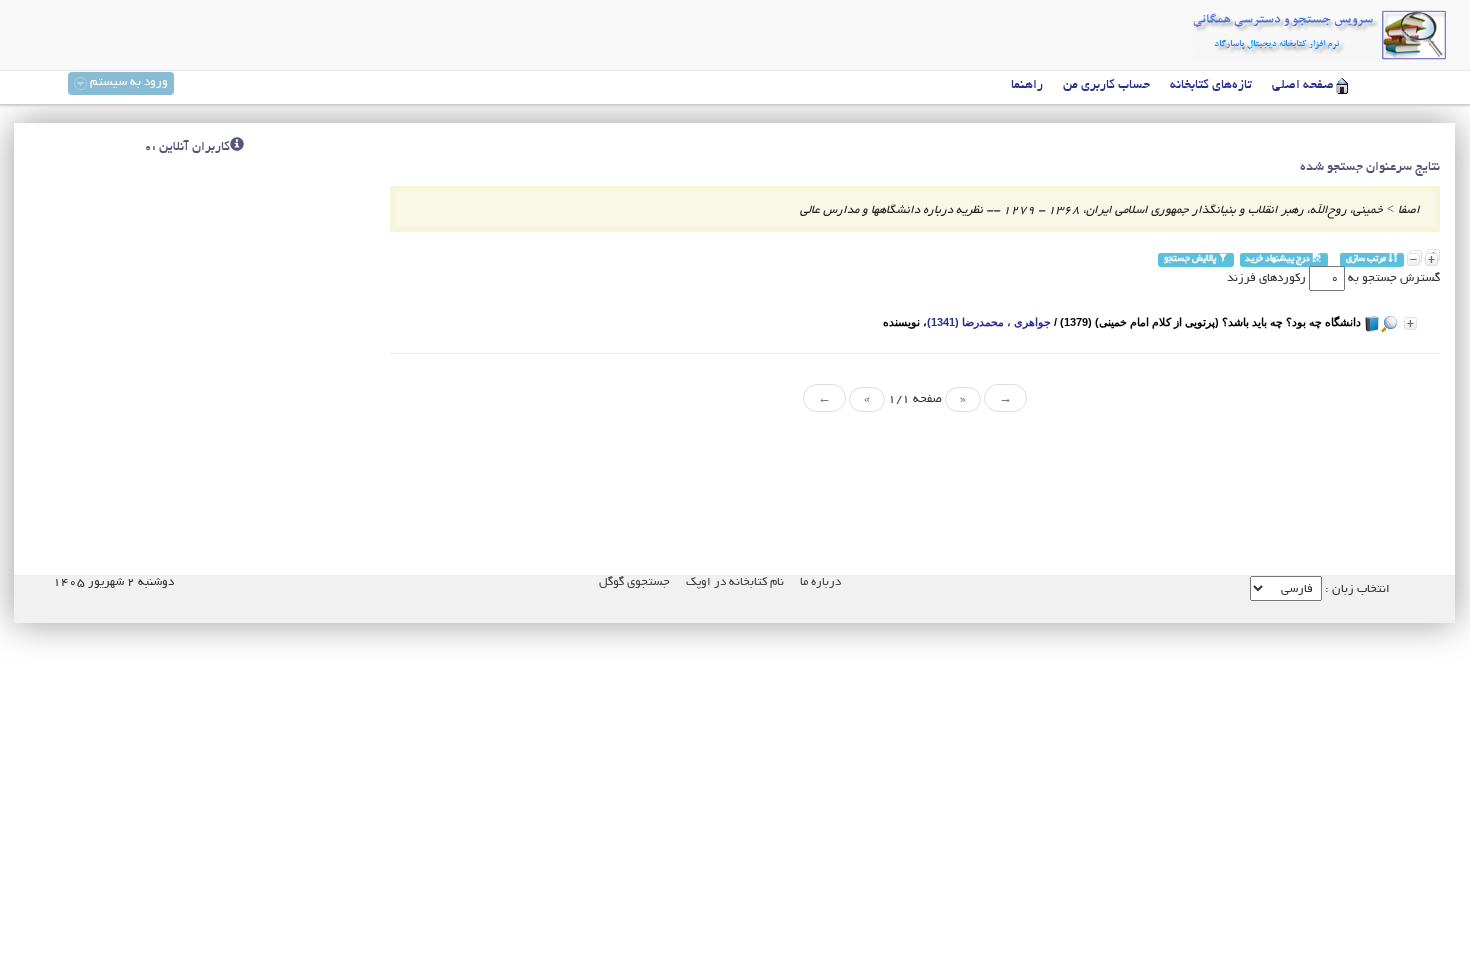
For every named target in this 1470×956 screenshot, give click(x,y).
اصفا (1409, 210)
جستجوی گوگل (634, 582)
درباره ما (820, 582)
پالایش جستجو (1191, 259)
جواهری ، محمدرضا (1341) (989, 322)
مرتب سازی (1367, 259)
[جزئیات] (1410, 323)
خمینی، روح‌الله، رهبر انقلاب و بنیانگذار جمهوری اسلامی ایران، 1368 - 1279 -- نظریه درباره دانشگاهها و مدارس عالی (1091, 210)
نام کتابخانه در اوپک (735, 582)
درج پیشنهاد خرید (1278, 259)
